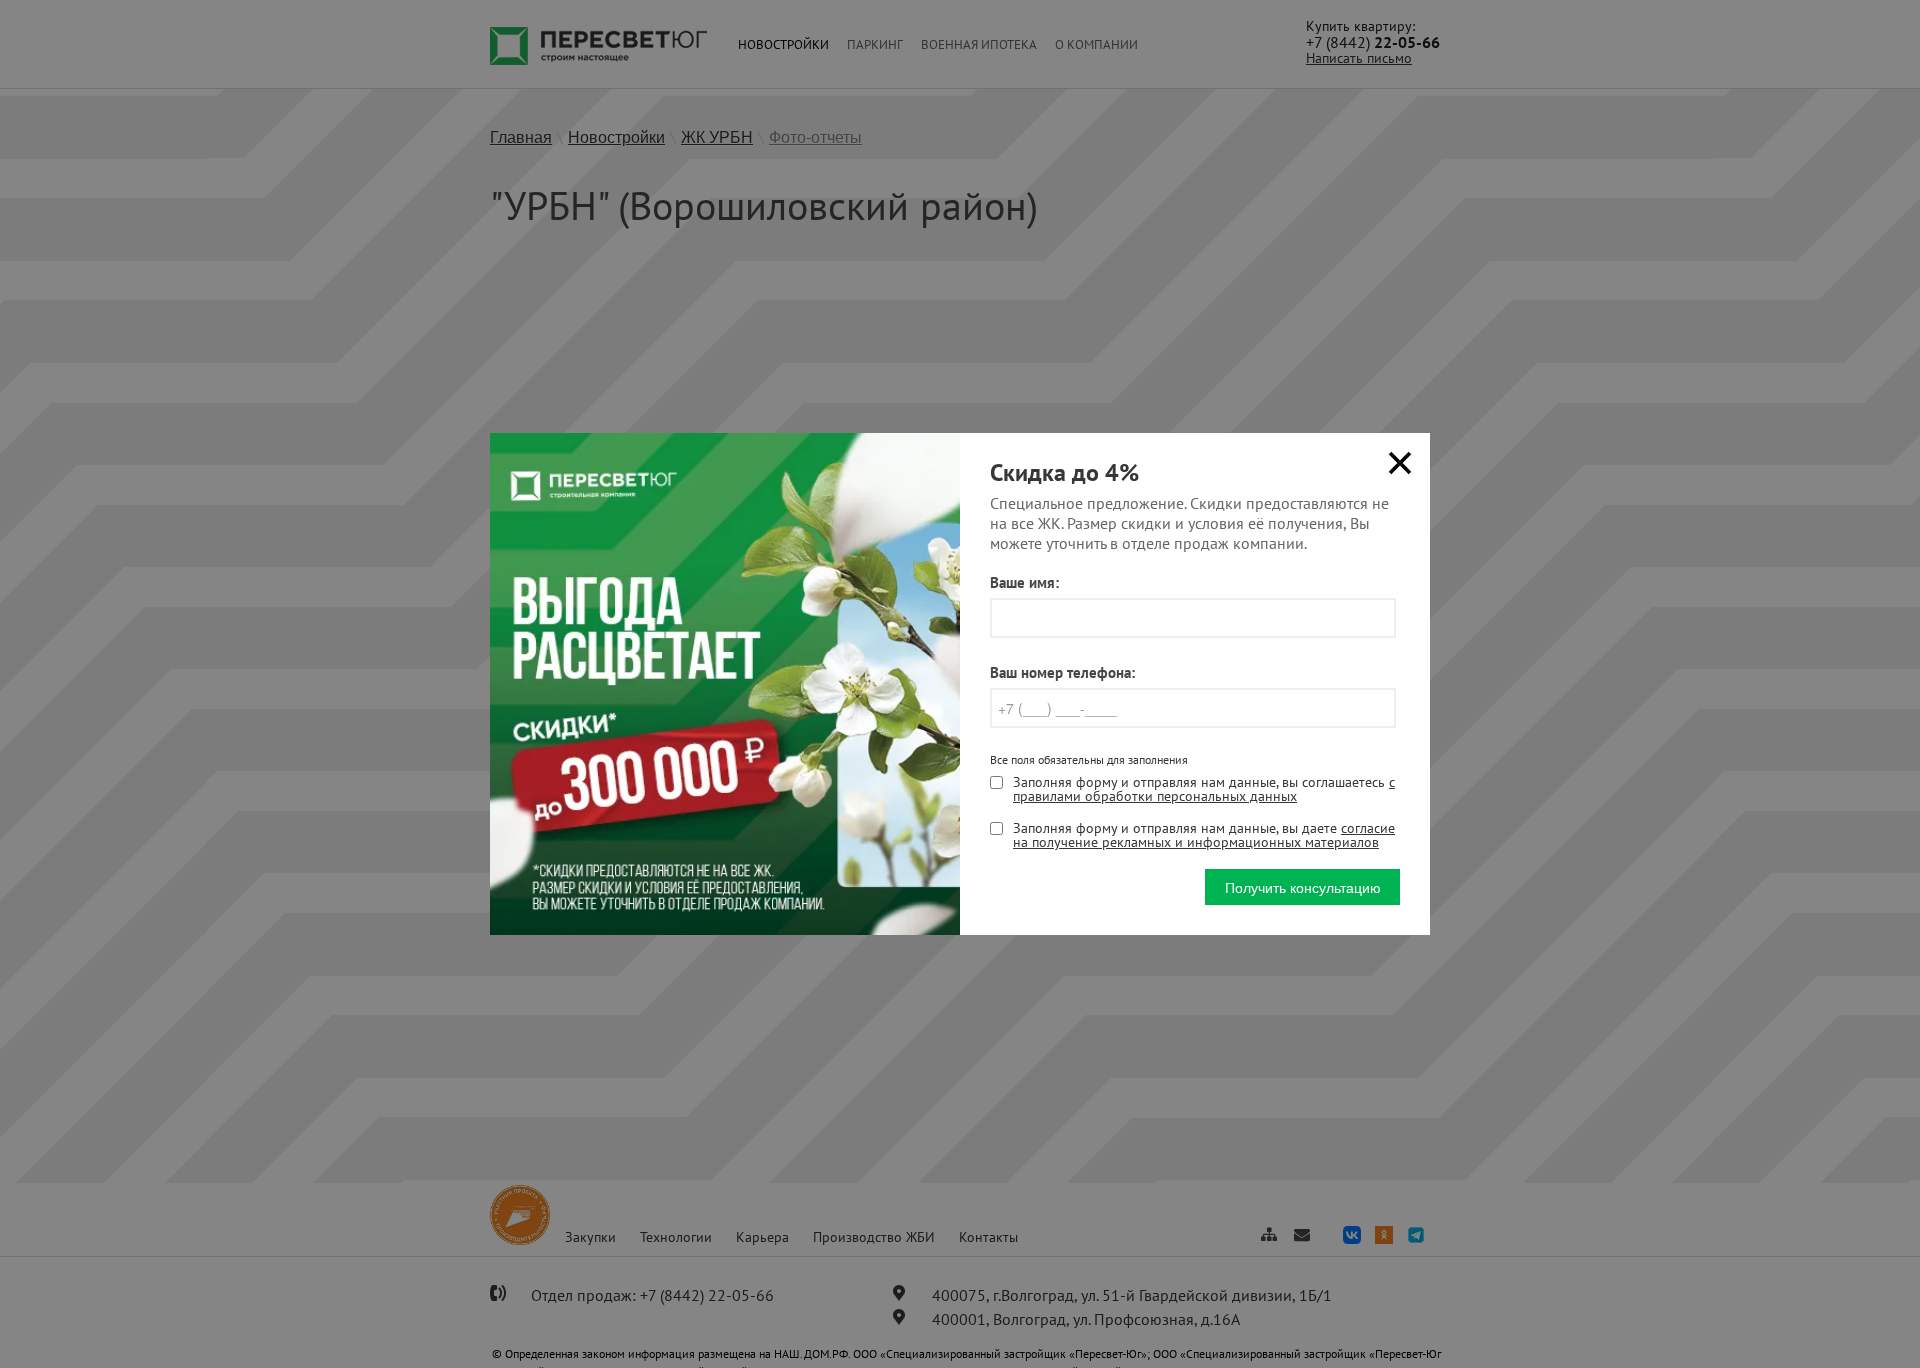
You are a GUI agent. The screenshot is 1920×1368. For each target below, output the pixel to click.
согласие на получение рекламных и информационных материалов (1204, 835)
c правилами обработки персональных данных (1204, 789)
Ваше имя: (1024, 582)
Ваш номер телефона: (1062, 672)
